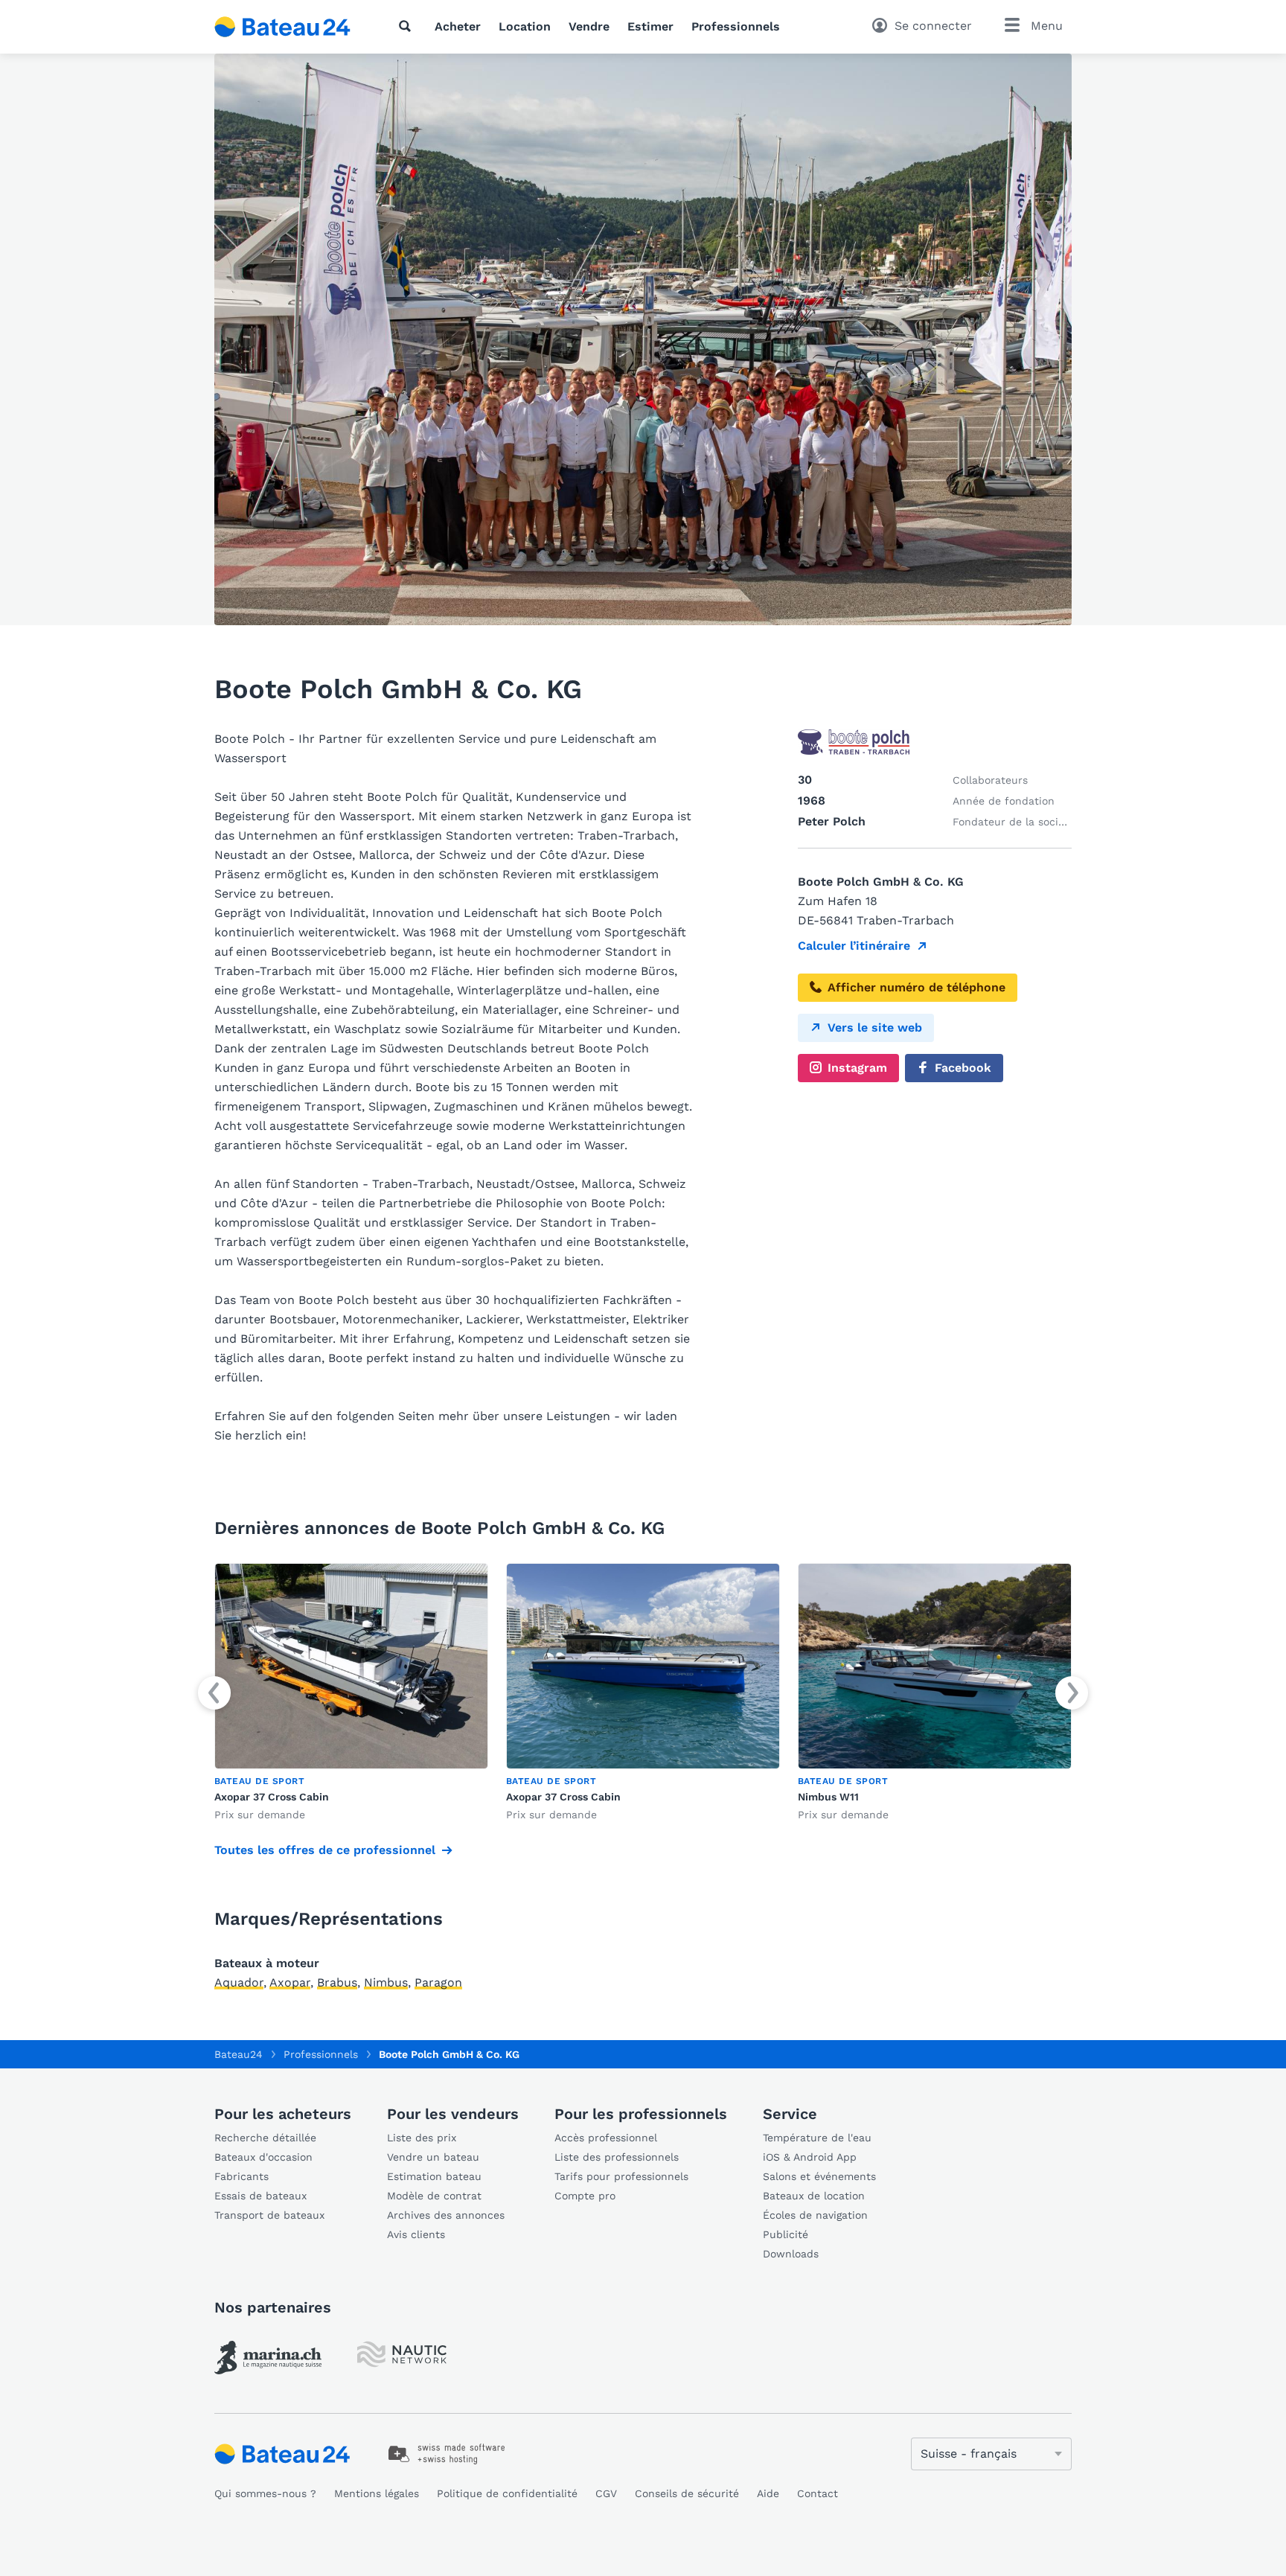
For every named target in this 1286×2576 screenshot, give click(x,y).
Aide (768, 2493)
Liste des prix (422, 2138)
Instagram (857, 1068)
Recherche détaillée (265, 2138)
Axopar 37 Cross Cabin (272, 1797)
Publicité (786, 2234)
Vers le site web (875, 1027)
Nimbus (386, 1982)
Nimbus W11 (828, 1797)
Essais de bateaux (260, 2196)
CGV (606, 2493)
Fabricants (241, 2176)
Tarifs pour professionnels (621, 2176)
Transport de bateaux (269, 2215)
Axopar (290, 1982)
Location (525, 26)
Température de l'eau (817, 2138)
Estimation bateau (434, 2176)
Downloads (791, 2254)
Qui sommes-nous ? (265, 2493)
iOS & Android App (810, 2157)
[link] (351, 1693)
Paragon (438, 1982)
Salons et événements (819, 2176)
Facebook (963, 1068)
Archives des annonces (446, 2215)
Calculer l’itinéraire (854, 946)
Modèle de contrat (434, 2196)
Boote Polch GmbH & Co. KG (449, 2054)
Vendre (589, 26)
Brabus (337, 1982)
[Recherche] (408, 26)
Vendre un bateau (433, 2157)
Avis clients (416, 2234)
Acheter (458, 26)
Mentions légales (377, 2493)
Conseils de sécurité (687, 2493)
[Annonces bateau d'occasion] (283, 27)
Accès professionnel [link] (606, 2138)
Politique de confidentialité (507, 2493)
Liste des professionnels (617, 2157)
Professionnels (736, 26)
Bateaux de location (814, 2196)
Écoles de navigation (815, 2215)
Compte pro (585, 2196)
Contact (818, 2493)
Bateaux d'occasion (263, 2157)
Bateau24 (239, 2054)
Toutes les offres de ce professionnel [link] (325, 1850)
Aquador (239, 1982)
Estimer (650, 26)
